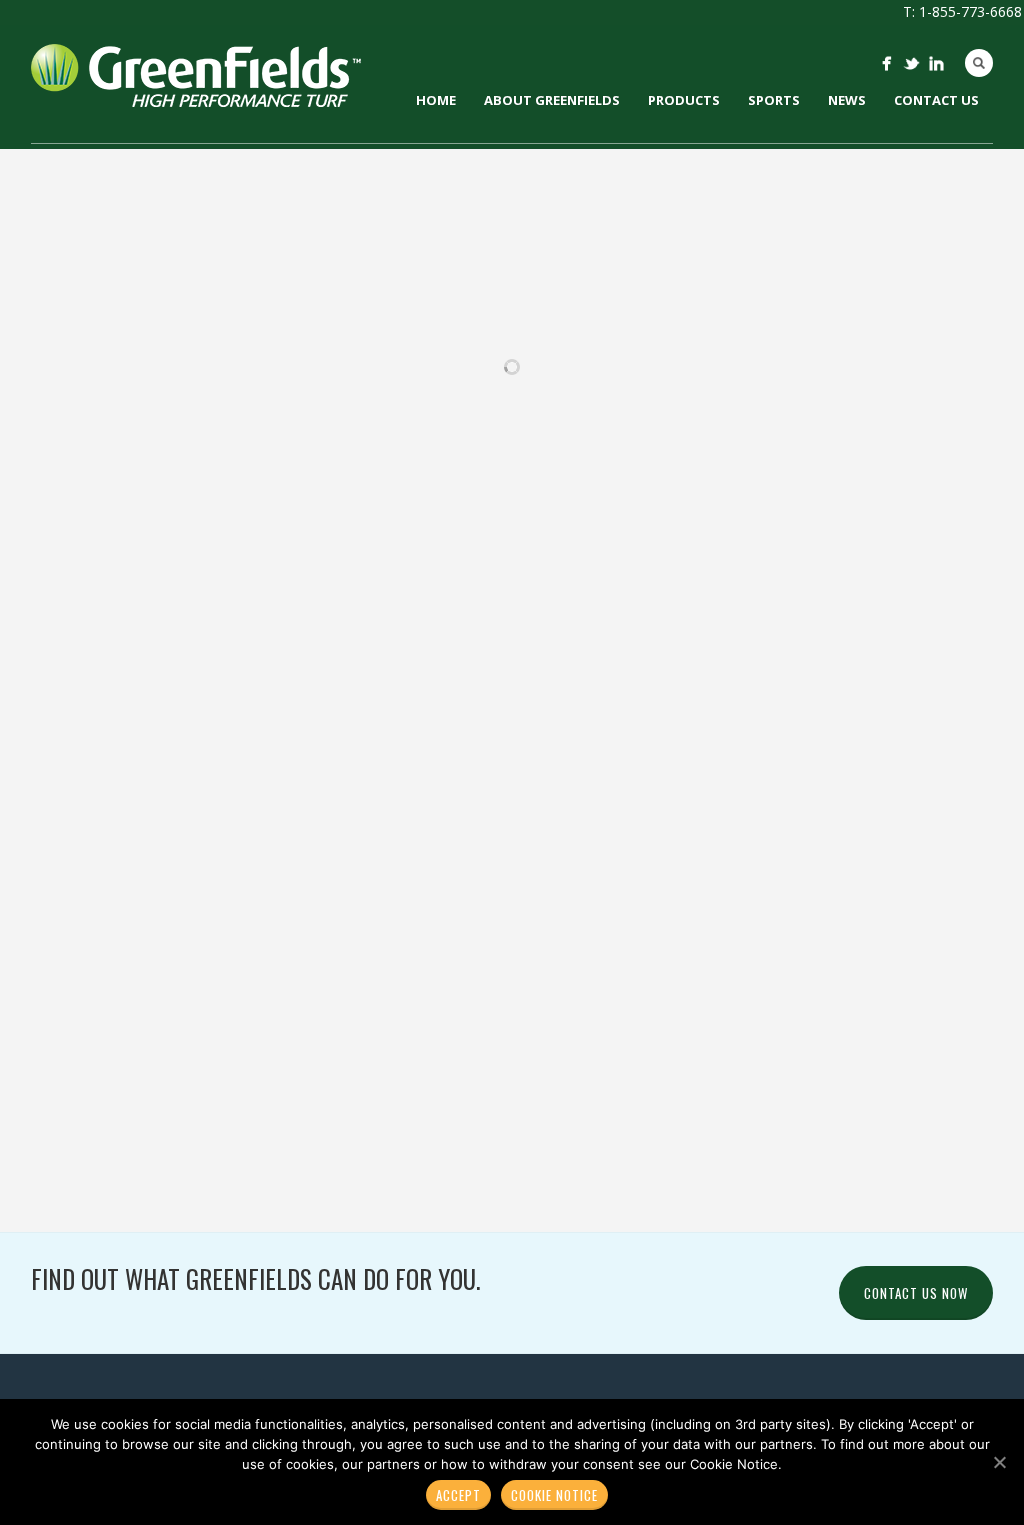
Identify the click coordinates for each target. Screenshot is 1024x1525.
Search (979, 63)
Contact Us (936, 100)
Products (684, 100)
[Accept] (999, 1462)
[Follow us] (886, 63)
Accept (458, 1495)
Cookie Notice (554, 1495)
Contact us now (916, 1293)
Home (436, 100)
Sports (774, 100)
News (847, 100)
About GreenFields (552, 100)
